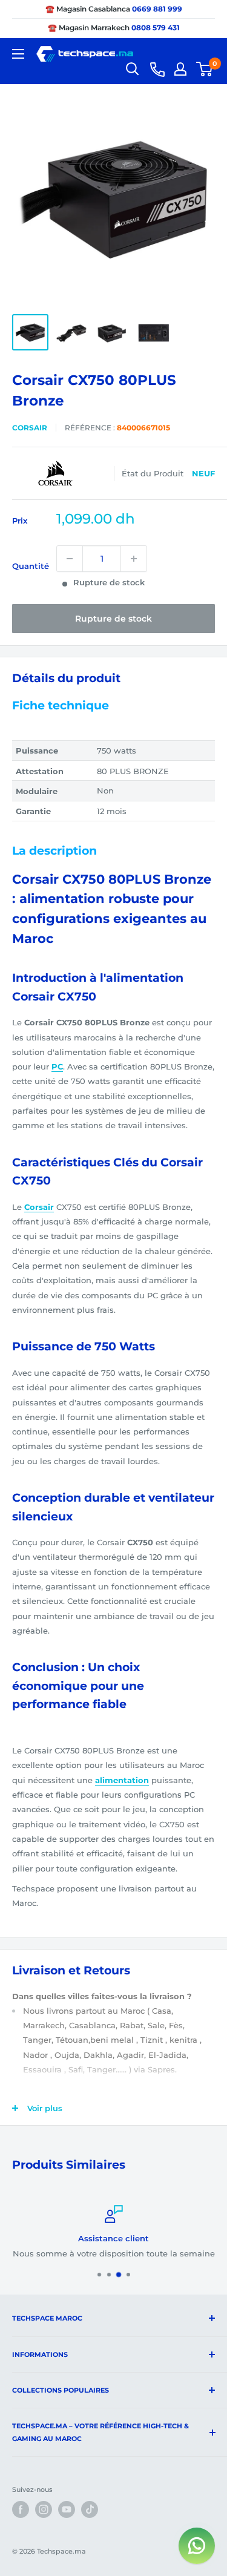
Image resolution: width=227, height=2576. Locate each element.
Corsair (30, 428)
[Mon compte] (180, 69)
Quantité (31, 566)
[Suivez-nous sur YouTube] (67, 2509)
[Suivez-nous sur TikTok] (90, 2509)
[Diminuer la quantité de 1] (70, 559)
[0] (205, 69)
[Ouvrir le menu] (18, 54)
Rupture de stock (113, 619)
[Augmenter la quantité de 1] (134, 559)
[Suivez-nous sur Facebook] (21, 2509)
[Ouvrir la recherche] (133, 69)
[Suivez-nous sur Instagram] (44, 2509)
